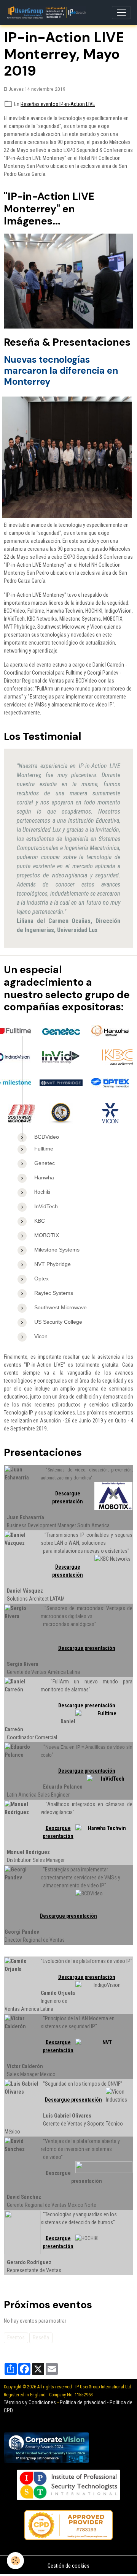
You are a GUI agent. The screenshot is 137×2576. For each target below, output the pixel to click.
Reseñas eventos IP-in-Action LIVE (58, 104)
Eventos (16, 2337)
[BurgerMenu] (121, 13)
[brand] (48, 13)
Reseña (41, 2337)
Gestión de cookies (68, 2566)
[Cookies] (15, 2561)
